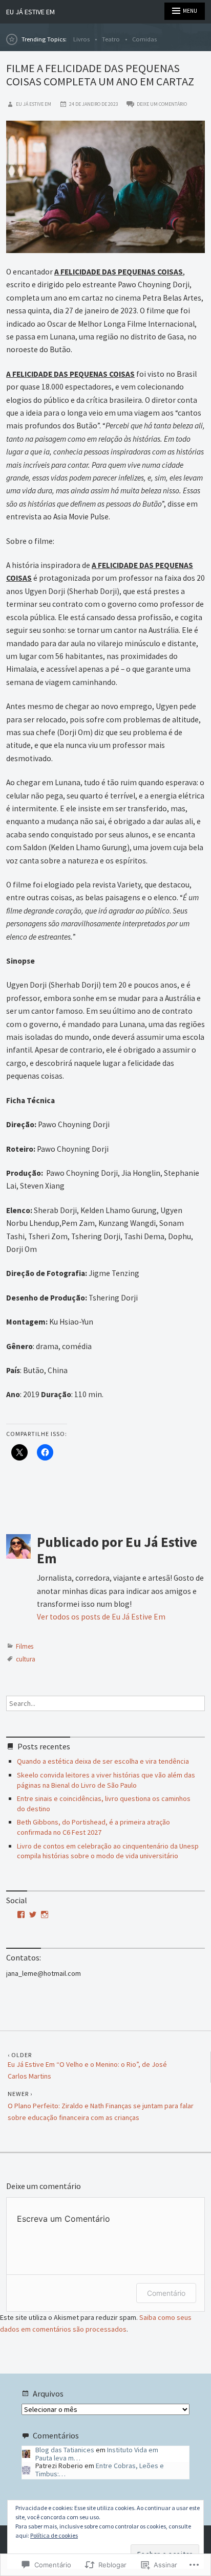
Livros (81, 39)
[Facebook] (21, 1914)
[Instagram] (45, 1914)
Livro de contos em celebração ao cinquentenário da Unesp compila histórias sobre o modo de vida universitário (108, 1851)
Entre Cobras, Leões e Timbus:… (100, 2469)
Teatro (111, 39)
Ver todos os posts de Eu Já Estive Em (101, 1617)
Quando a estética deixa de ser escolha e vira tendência (103, 1761)
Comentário (166, 2293)
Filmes (25, 1646)
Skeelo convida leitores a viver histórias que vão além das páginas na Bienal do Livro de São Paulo (106, 1780)
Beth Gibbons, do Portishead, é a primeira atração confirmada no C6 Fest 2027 (93, 1827)
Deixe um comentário (162, 104)
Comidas (144, 39)
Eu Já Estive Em (30, 12)
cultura (26, 1659)
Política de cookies (54, 2535)
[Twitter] (33, 1914)
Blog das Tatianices (65, 2450)
